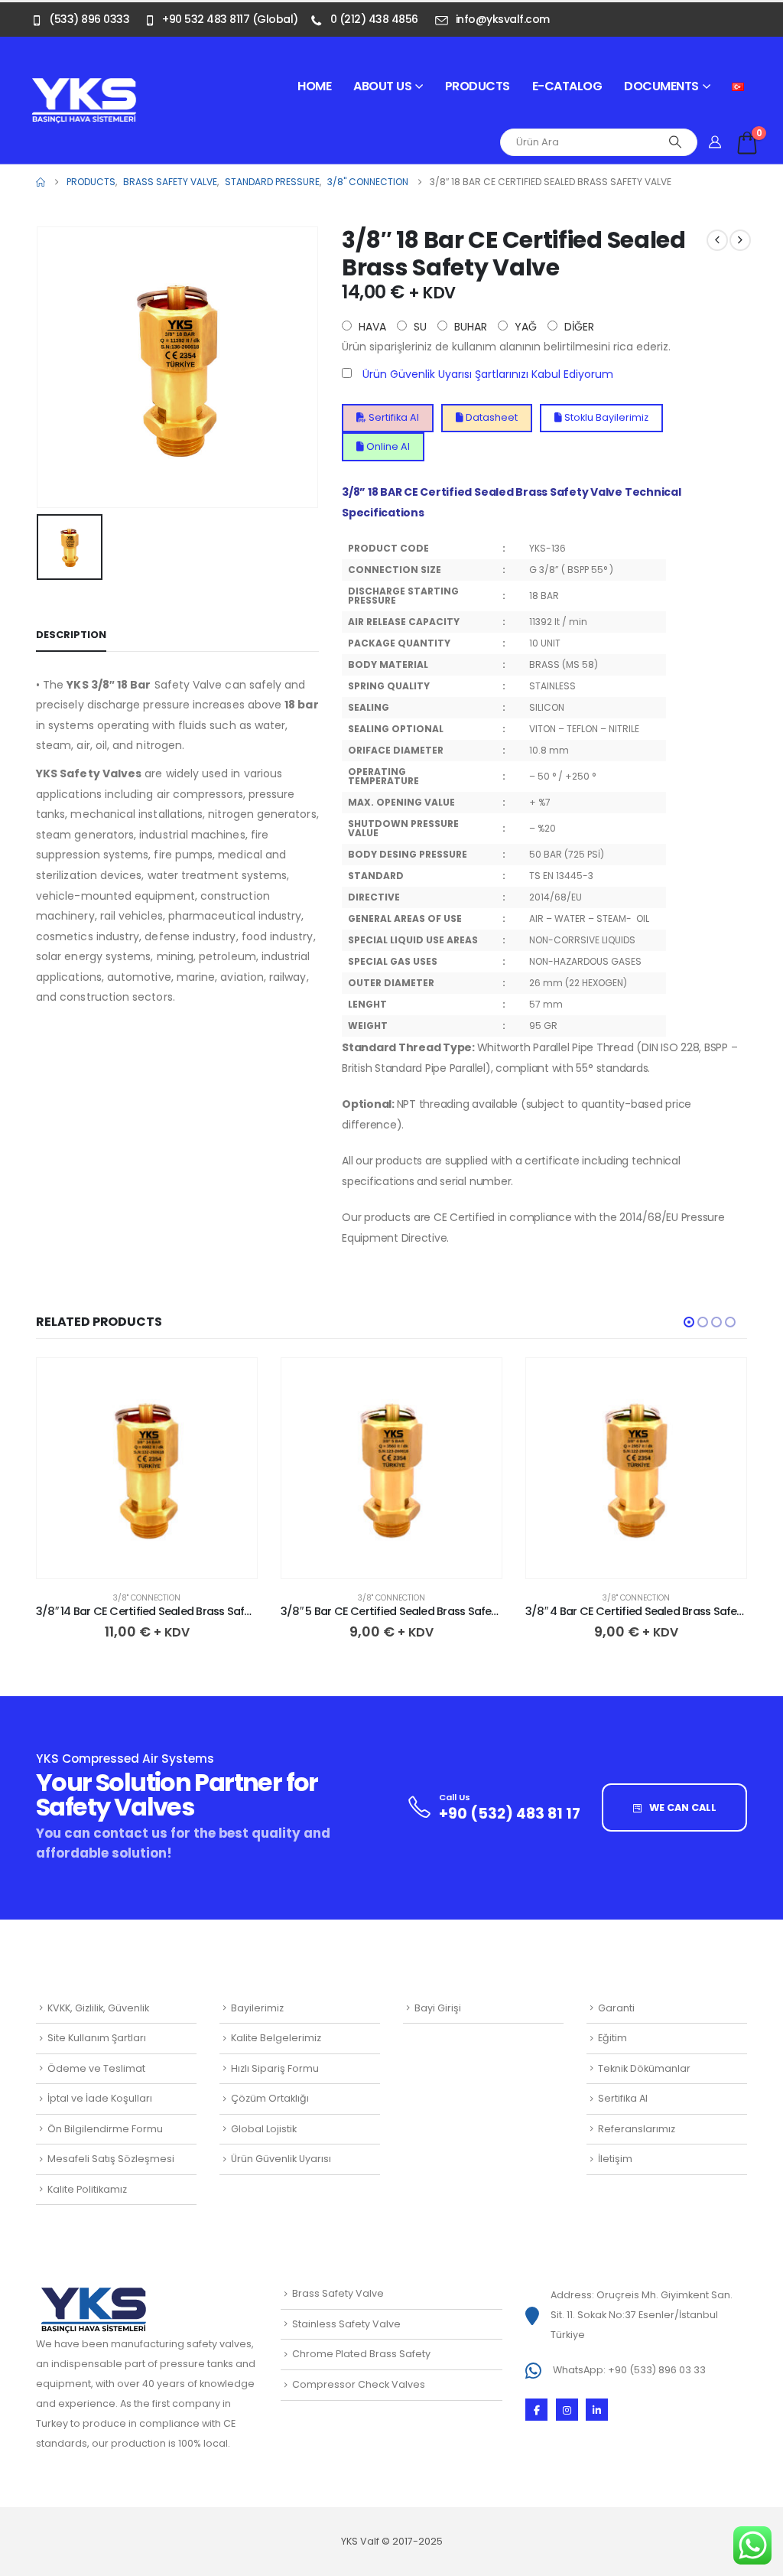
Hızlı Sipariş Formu (275, 2068)
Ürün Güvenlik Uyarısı (281, 2159)
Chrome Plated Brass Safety (361, 2354)
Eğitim (612, 2038)
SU (419, 327)
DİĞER (578, 327)
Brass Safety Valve (338, 2293)
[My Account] (715, 142)
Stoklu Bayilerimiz (605, 417)
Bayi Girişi (438, 2008)
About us (382, 86)
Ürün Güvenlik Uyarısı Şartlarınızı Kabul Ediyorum (488, 374)
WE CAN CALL (682, 1807)
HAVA (371, 327)
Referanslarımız (637, 2129)
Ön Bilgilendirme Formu (105, 2129)
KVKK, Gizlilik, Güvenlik (98, 2008)
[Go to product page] (147, 1468)
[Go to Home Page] (41, 182)
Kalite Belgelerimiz (276, 2038)
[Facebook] (536, 2410)
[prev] (717, 240)
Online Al (387, 446)
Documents (661, 86)
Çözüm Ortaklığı (270, 2098)
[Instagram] (567, 2410)
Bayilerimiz (257, 2008)
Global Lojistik (264, 2129)
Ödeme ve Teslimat (96, 2068)
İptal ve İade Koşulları (100, 2098)
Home (314, 86)
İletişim (615, 2159)
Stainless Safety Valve (346, 2324)
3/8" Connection (147, 1598)
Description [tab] (71, 635)
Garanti (616, 2008)
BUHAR (469, 327)
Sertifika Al (393, 417)
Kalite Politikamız (87, 2189)
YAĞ (524, 327)
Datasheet (491, 417)
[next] (740, 240)
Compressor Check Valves (359, 2384)
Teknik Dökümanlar (644, 2068)
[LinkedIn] (597, 2410)
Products (478, 86)
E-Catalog (567, 86)
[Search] (675, 142)
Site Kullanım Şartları (97, 2038)
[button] (689, 1322)
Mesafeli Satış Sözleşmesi (111, 2159)
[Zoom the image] (84, 86)
